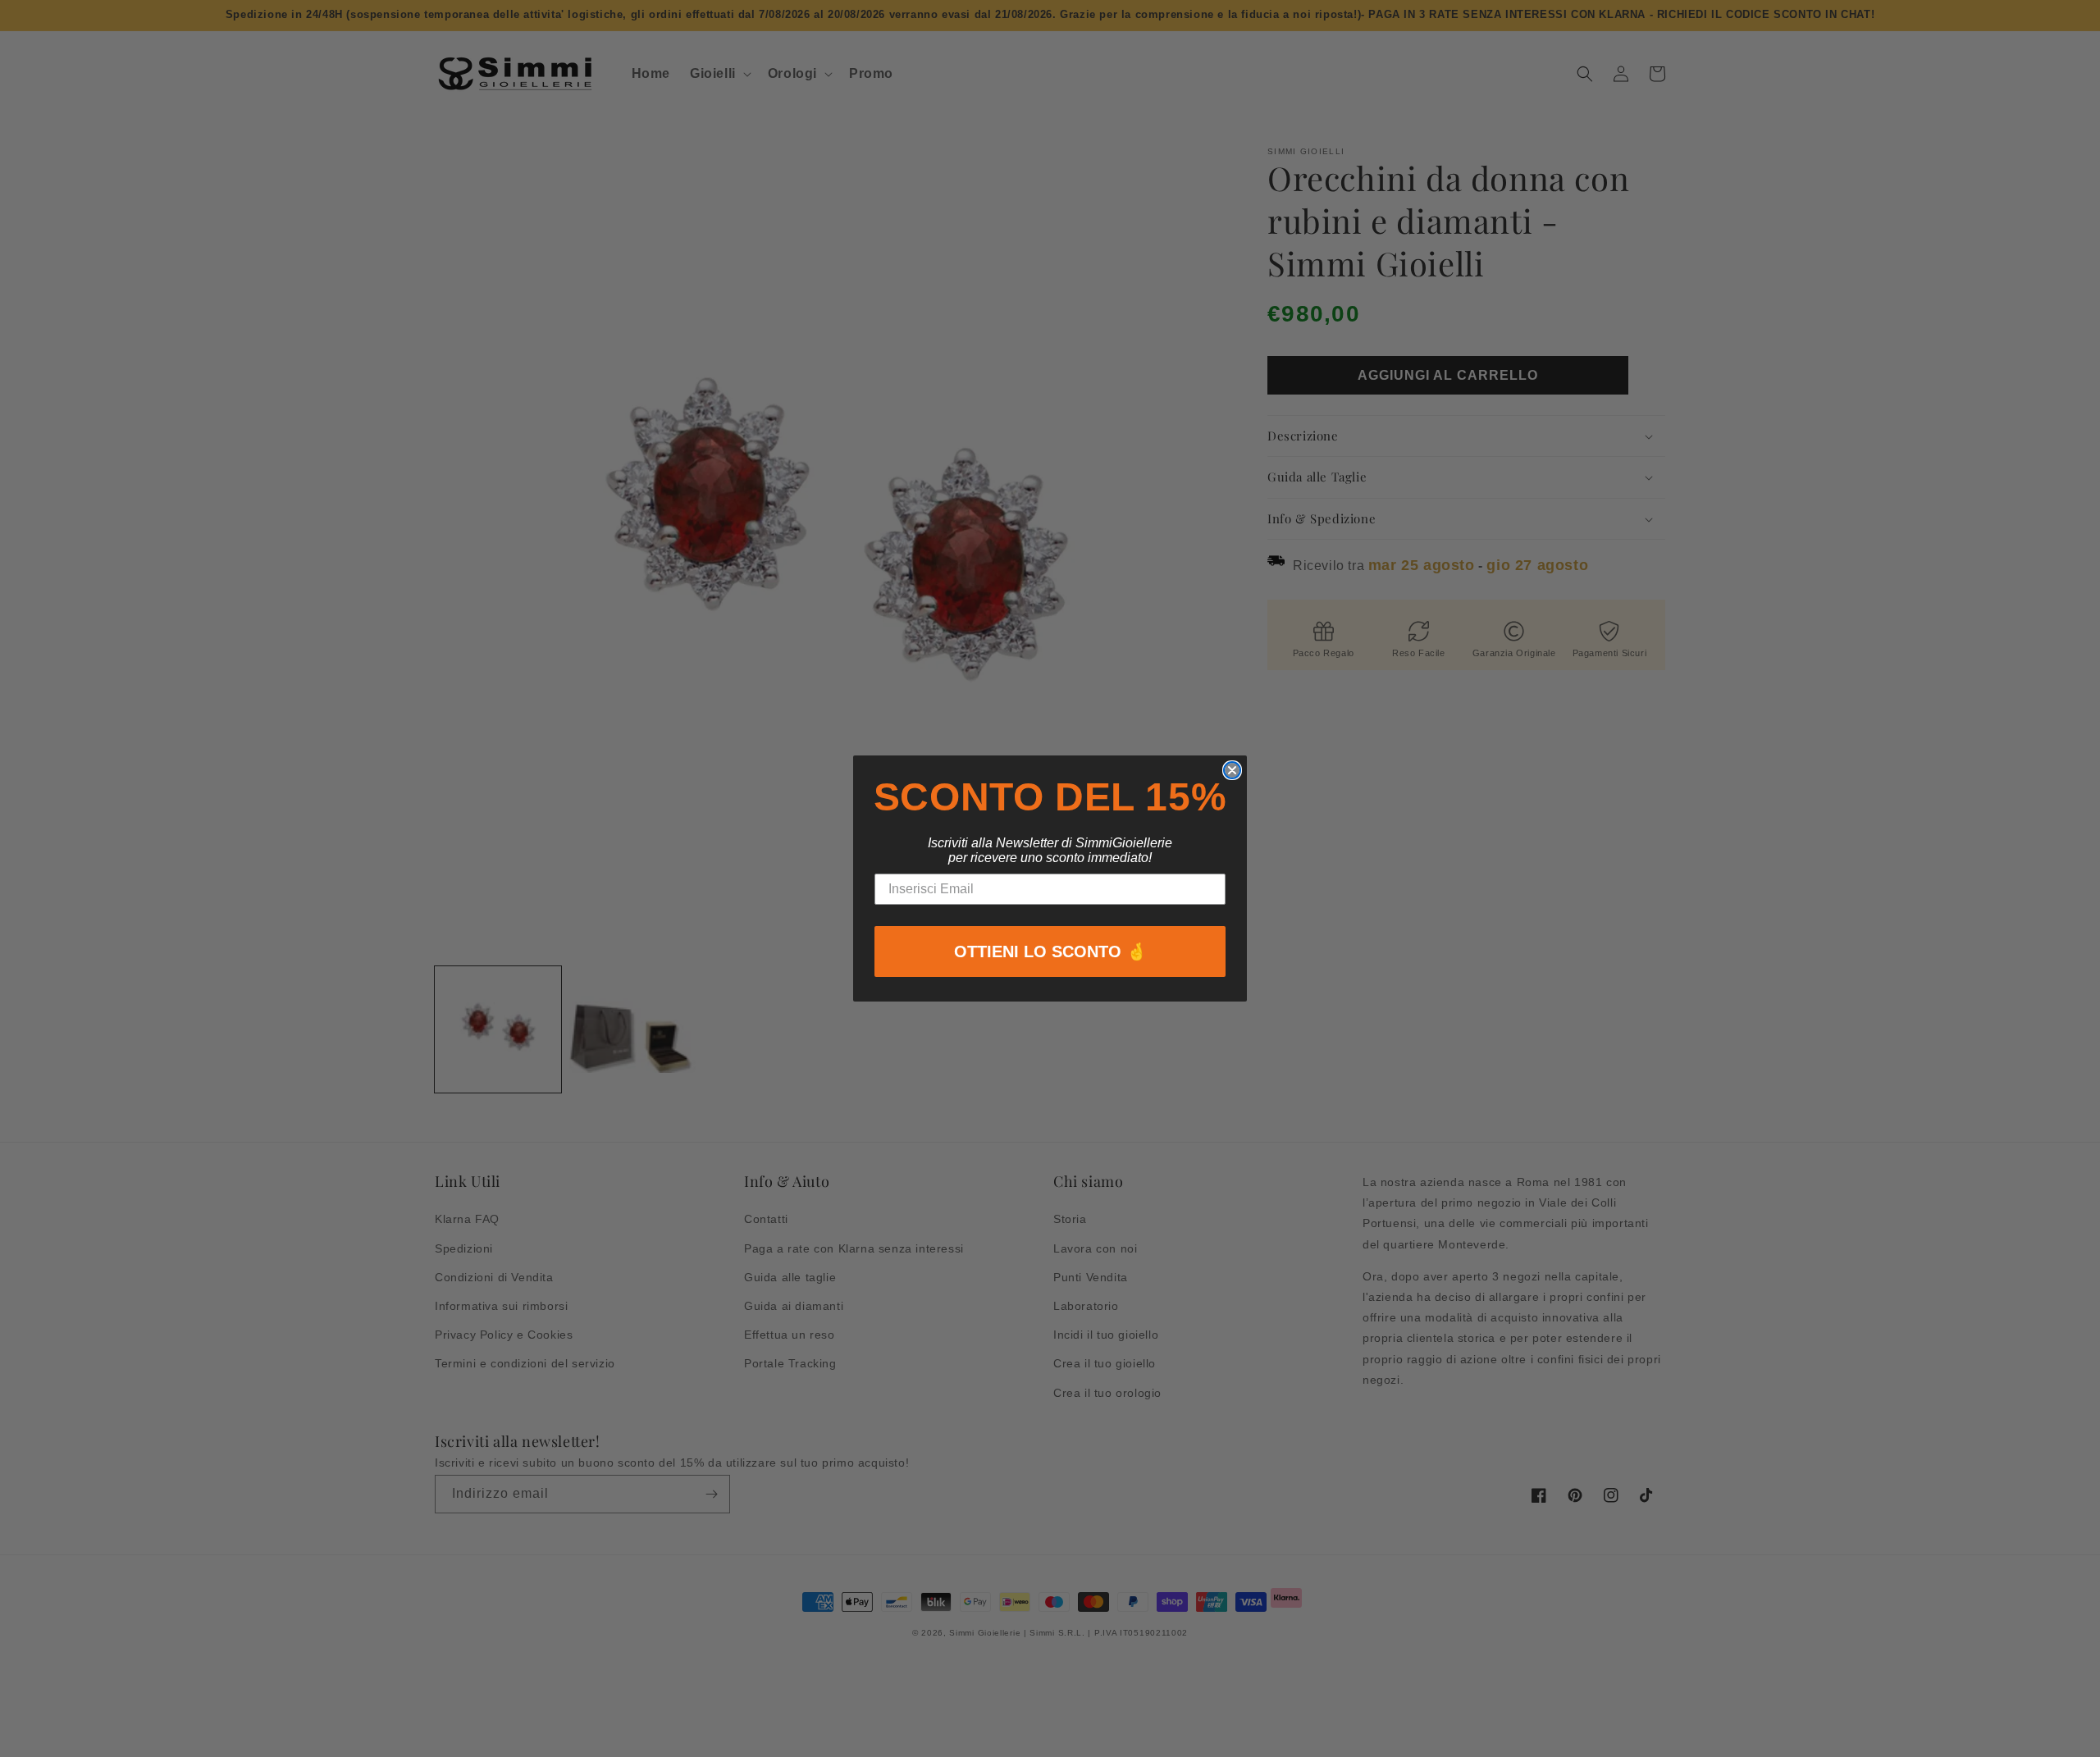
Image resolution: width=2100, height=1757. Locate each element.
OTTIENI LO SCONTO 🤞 (1050, 952)
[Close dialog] (1232, 770)
